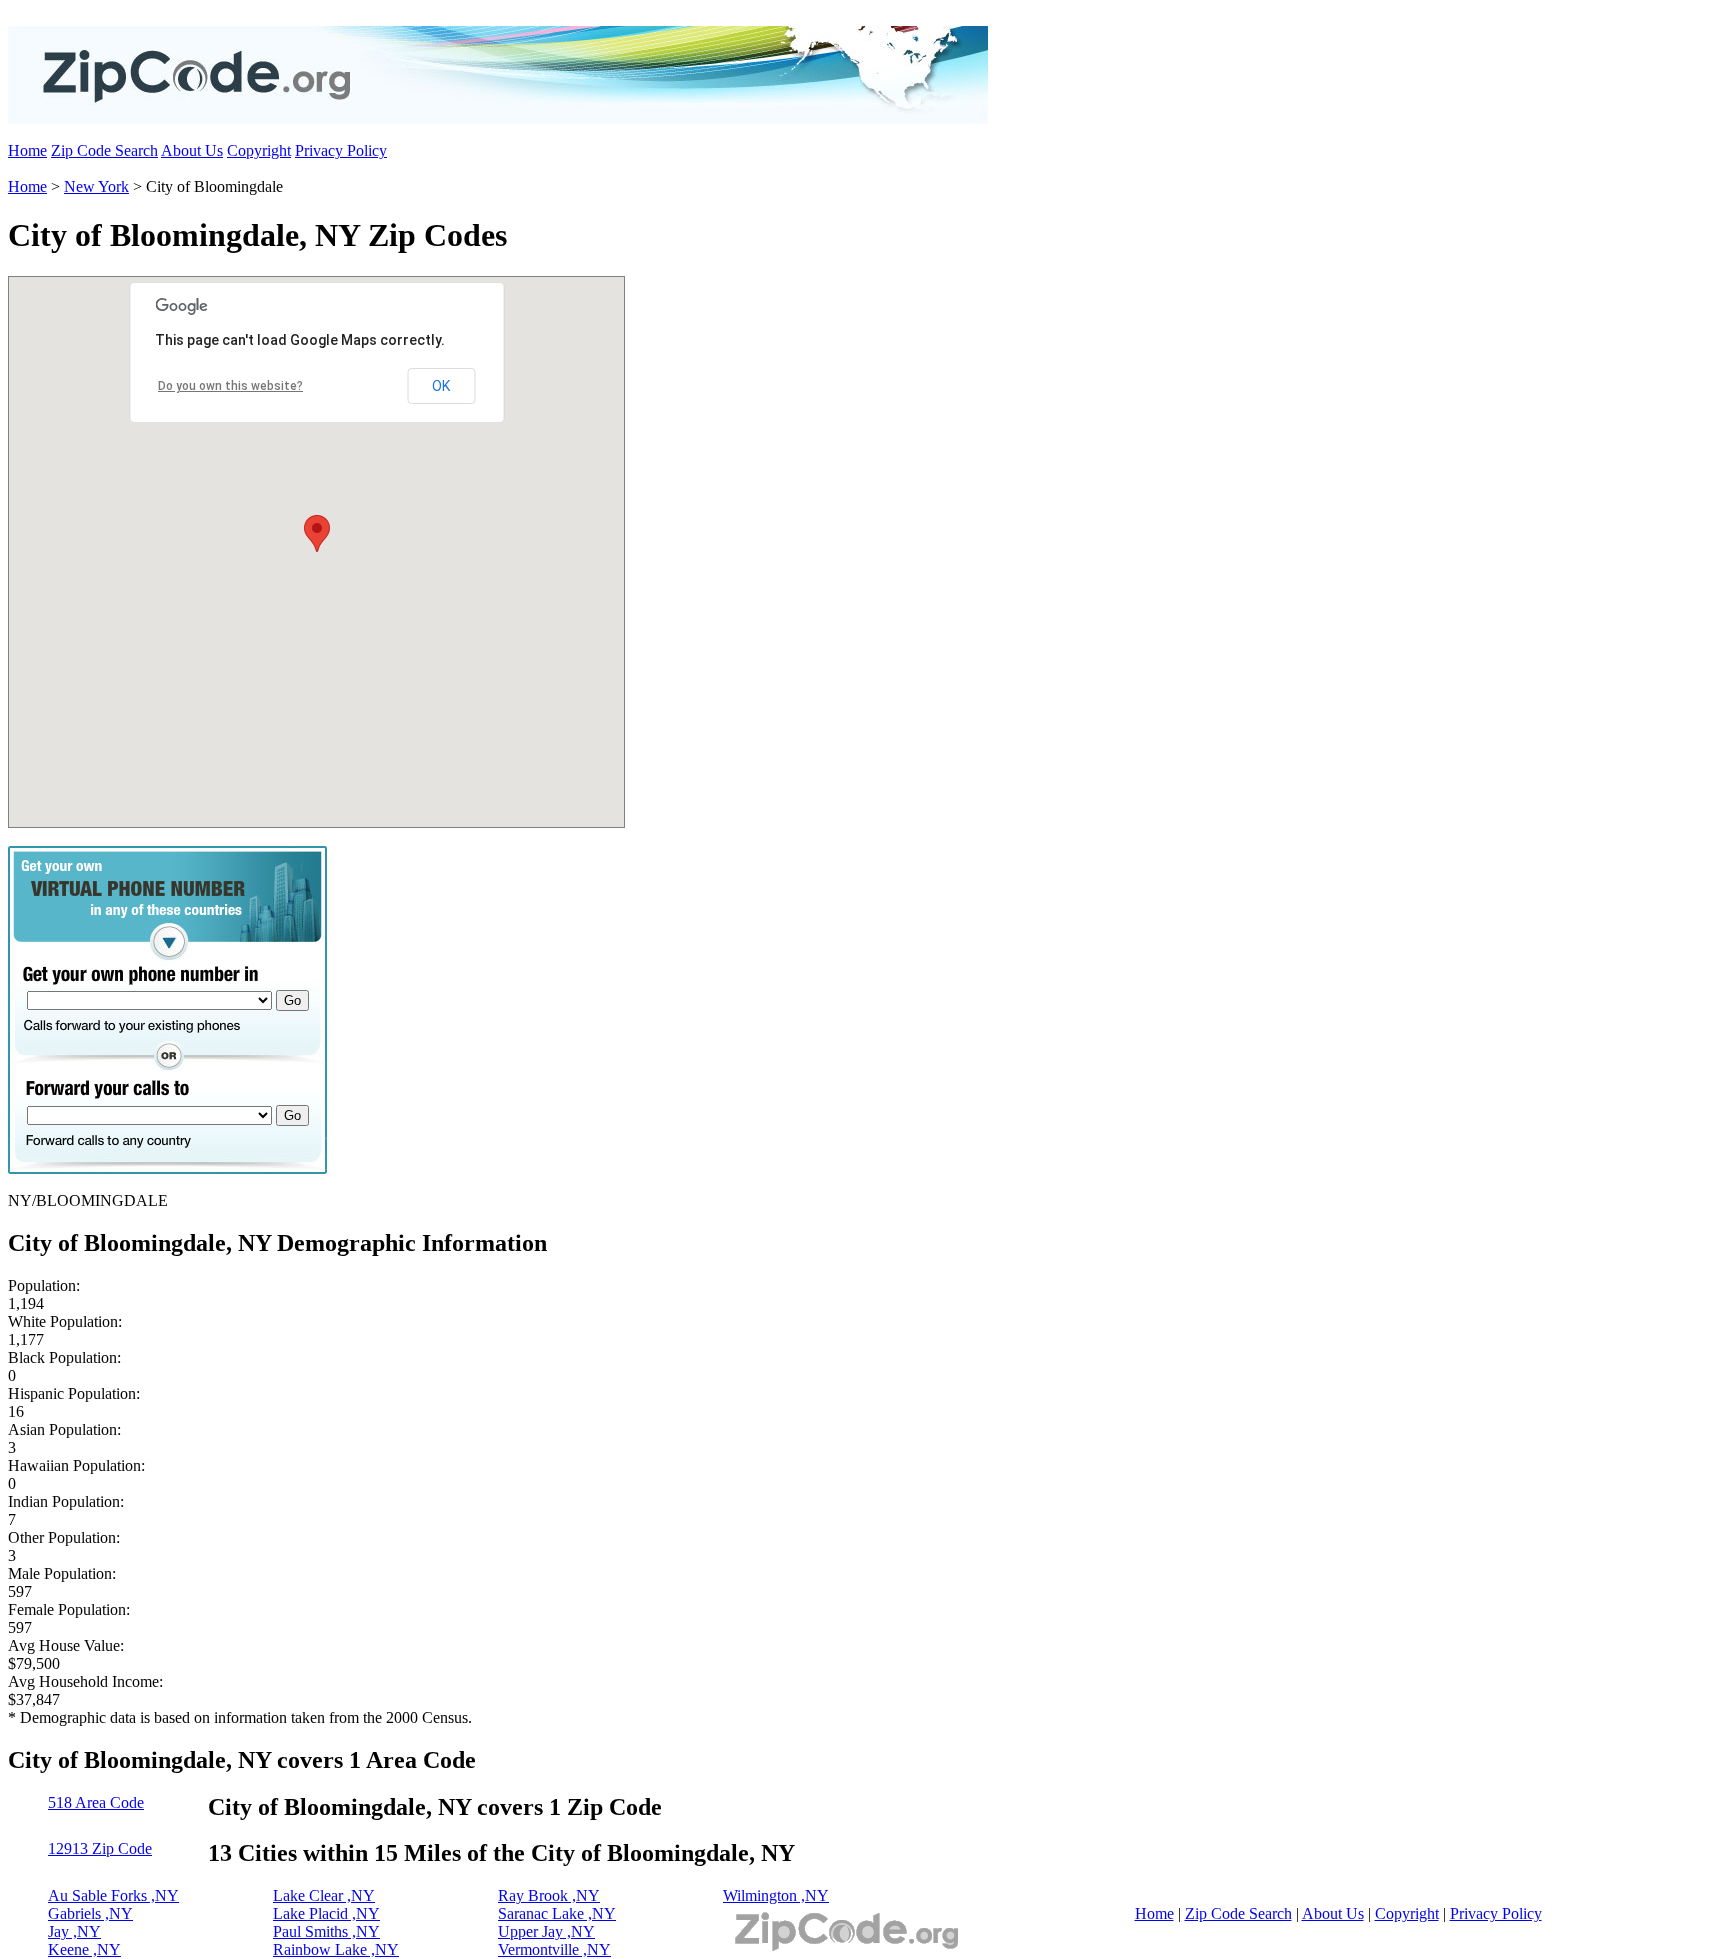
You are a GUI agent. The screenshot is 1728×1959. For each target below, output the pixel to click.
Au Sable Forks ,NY (113, 1895)
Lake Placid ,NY (326, 1913)
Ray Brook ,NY (549, 1895)
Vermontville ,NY (554, 1949)
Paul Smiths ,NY (326, 1931)
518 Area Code (96, 1802)
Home (27, 150)
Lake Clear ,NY (324, 1895)
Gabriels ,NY (90, 1913)
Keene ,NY (84, 1949)
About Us (192, 150)
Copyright (259, 150)
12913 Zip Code (100, 1848)
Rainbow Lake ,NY (336, 1949)
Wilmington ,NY (776, 1895)
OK (441, 386)
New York (96, 186)
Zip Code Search (104, 150)
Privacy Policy (341, 150)
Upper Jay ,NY (546, 1931)
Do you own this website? (230, 386)
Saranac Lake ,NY (557, 1913)
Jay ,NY (74, 1931)
